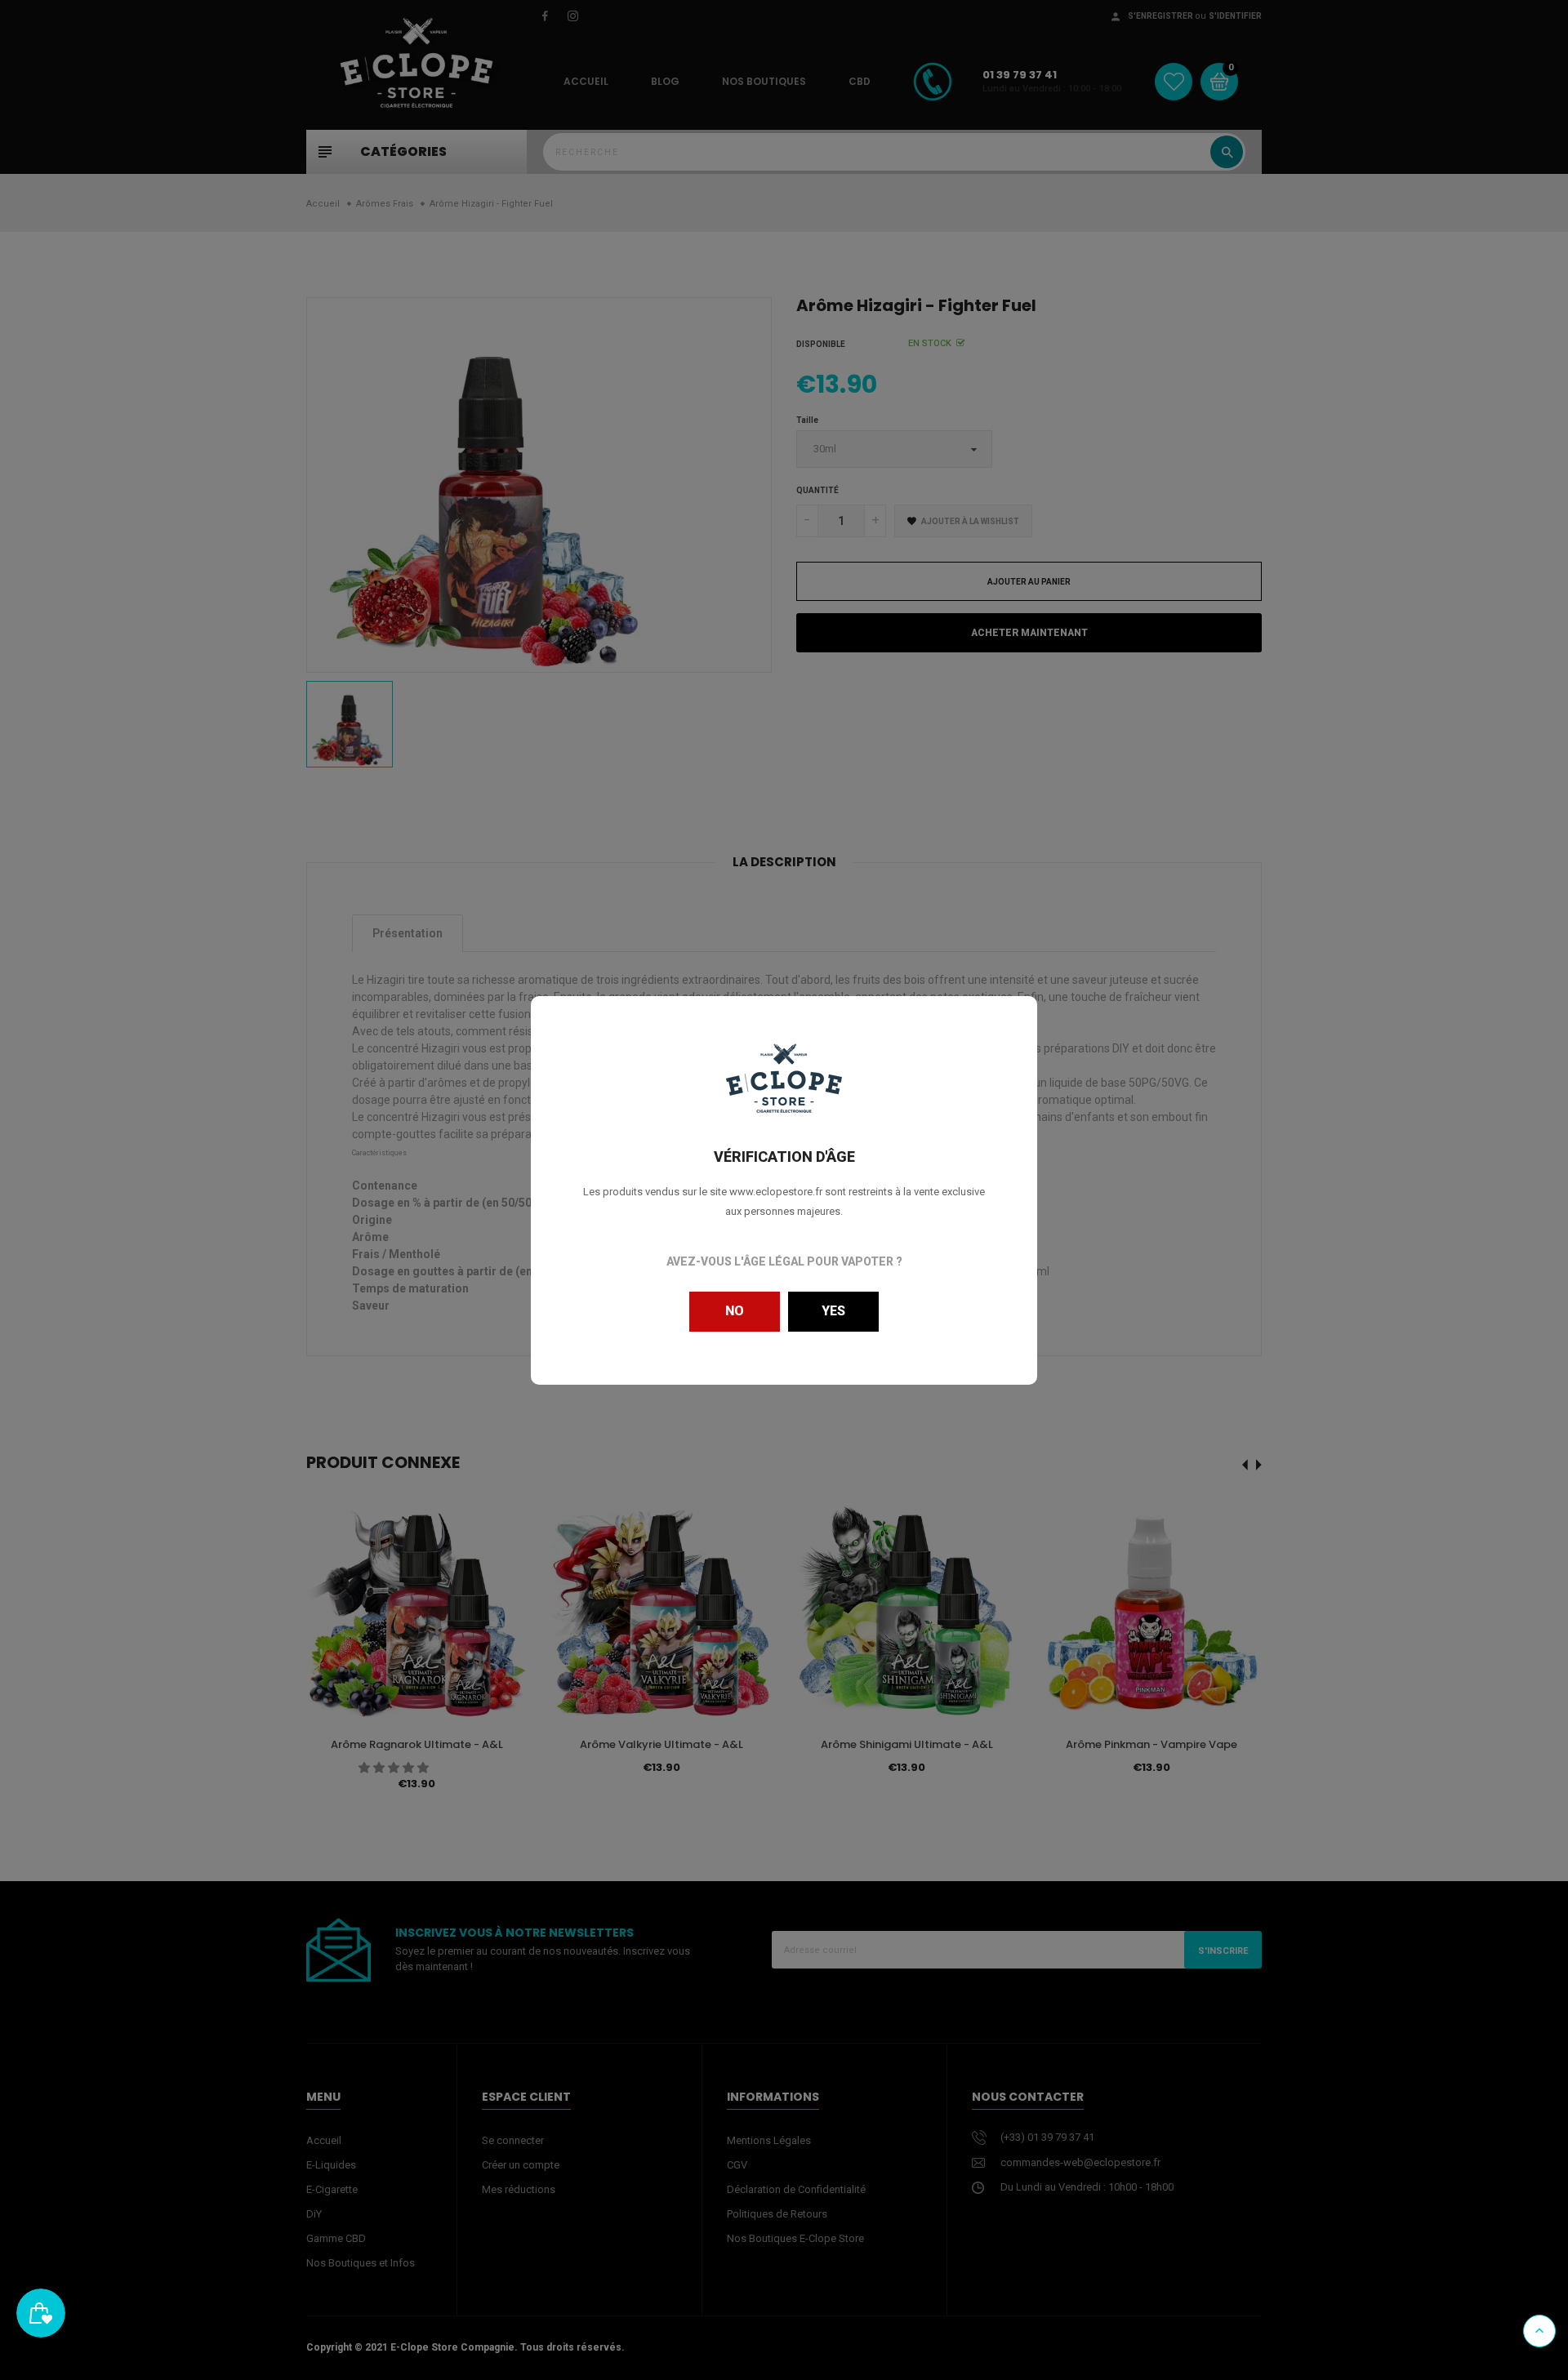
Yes (833, 1311)
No (735, 1311)
